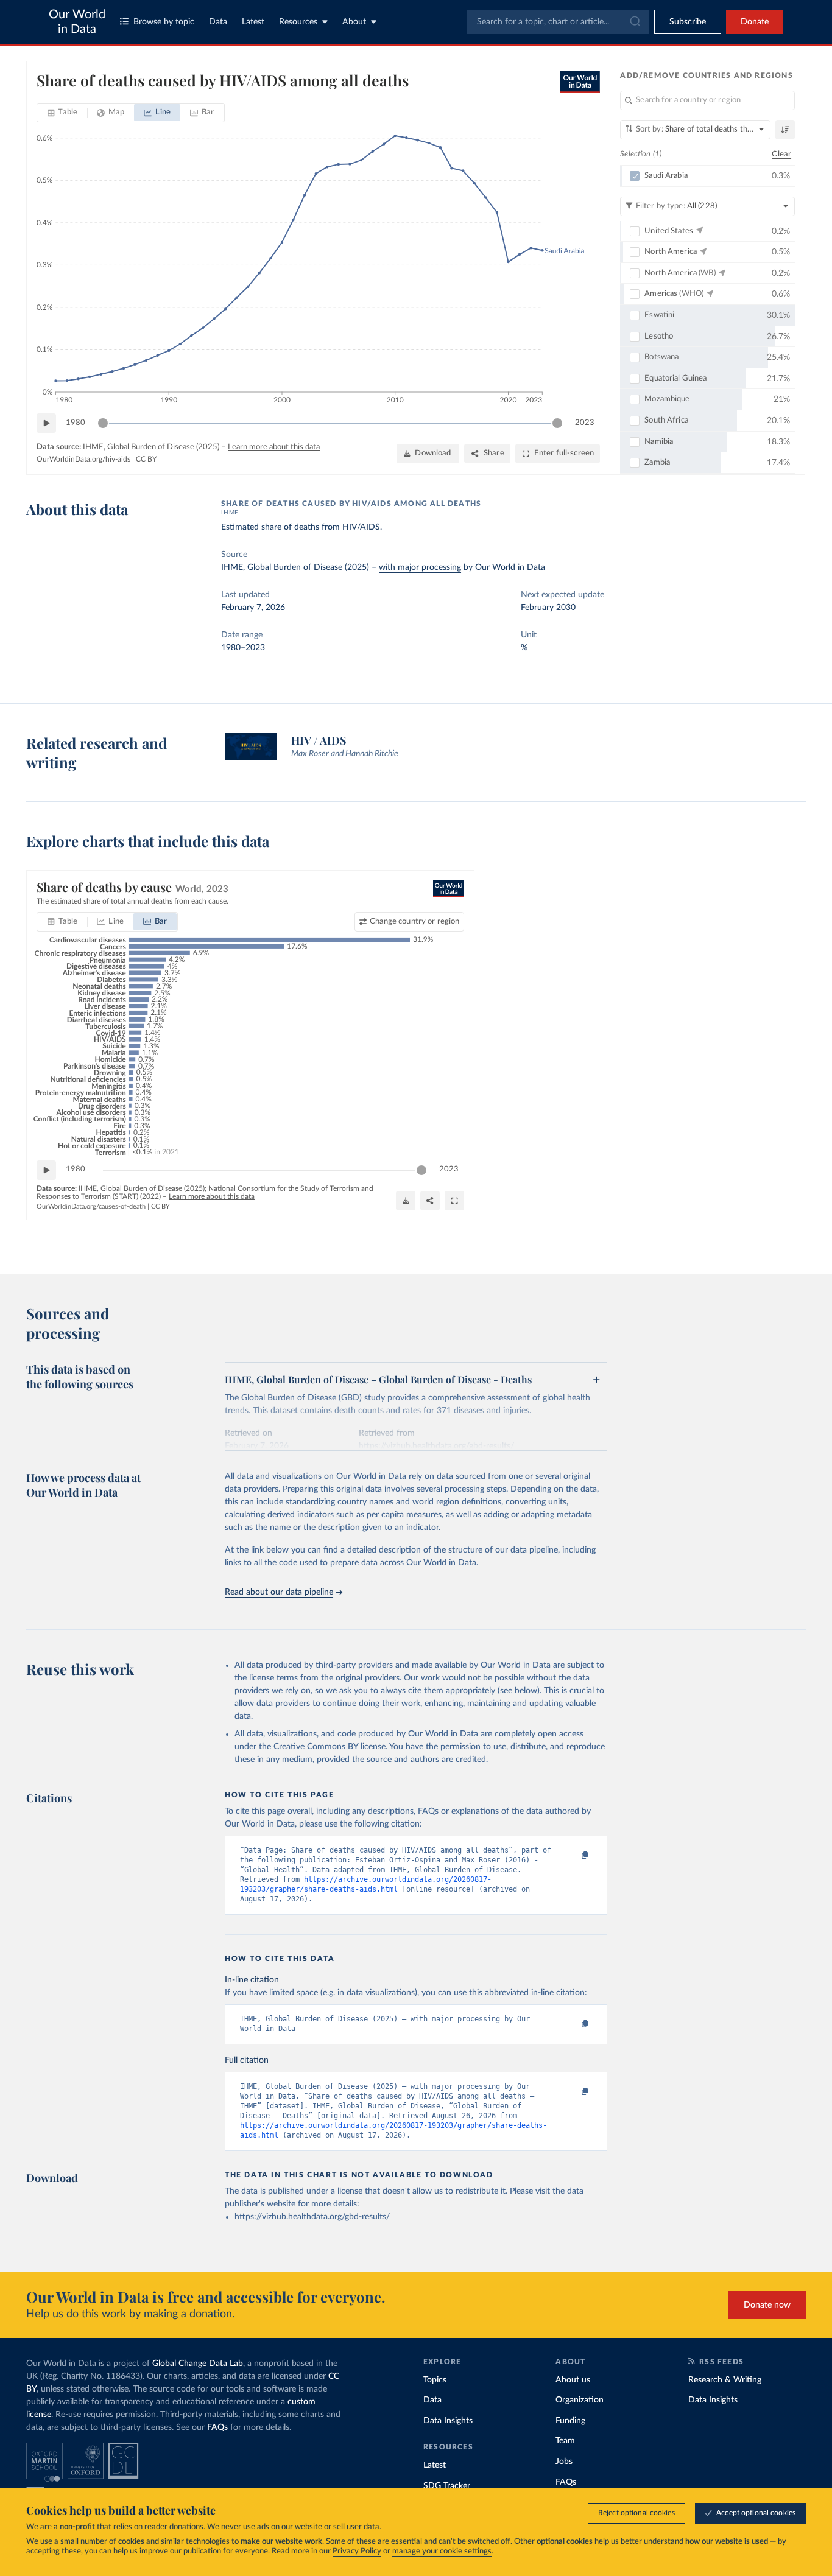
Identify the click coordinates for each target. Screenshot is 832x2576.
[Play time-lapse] (46, 423)
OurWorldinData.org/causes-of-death (91, 1206)
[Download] (406, 1201)
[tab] (62, 113)
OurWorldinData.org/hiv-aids (83, 459)
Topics (435, 2380)
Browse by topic (164, 22)
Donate (755, 22)
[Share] (430, 1201)
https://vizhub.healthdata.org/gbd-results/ (312, 2217)
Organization (580, 2400)
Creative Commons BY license (330, 1747)
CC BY (146, 459)
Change (414, 921)
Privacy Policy (357, 2551)
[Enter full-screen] (454, 1201)
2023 (585, 423)
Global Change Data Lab (198, 2364)
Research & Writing (725, 2380)
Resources (298, 22)
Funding (570, 2421)
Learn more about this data (274, 447)
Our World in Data (77, 22)
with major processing (420, 567)
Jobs (564, 2462)
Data (218, 22)
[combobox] (558, 22)
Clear (781, 154)
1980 (76, 423)
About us (573, 2380)
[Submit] (634, 22)
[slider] (103, 423)
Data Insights (448, 2421)
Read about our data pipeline (279, 1592)
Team (565, 2441)
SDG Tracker (447, 2486)
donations (186, 2527)
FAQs (217, 2427)
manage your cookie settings (442, 2551)
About (354, 22)
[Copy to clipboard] (573, 1856)
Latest (253, 22)
